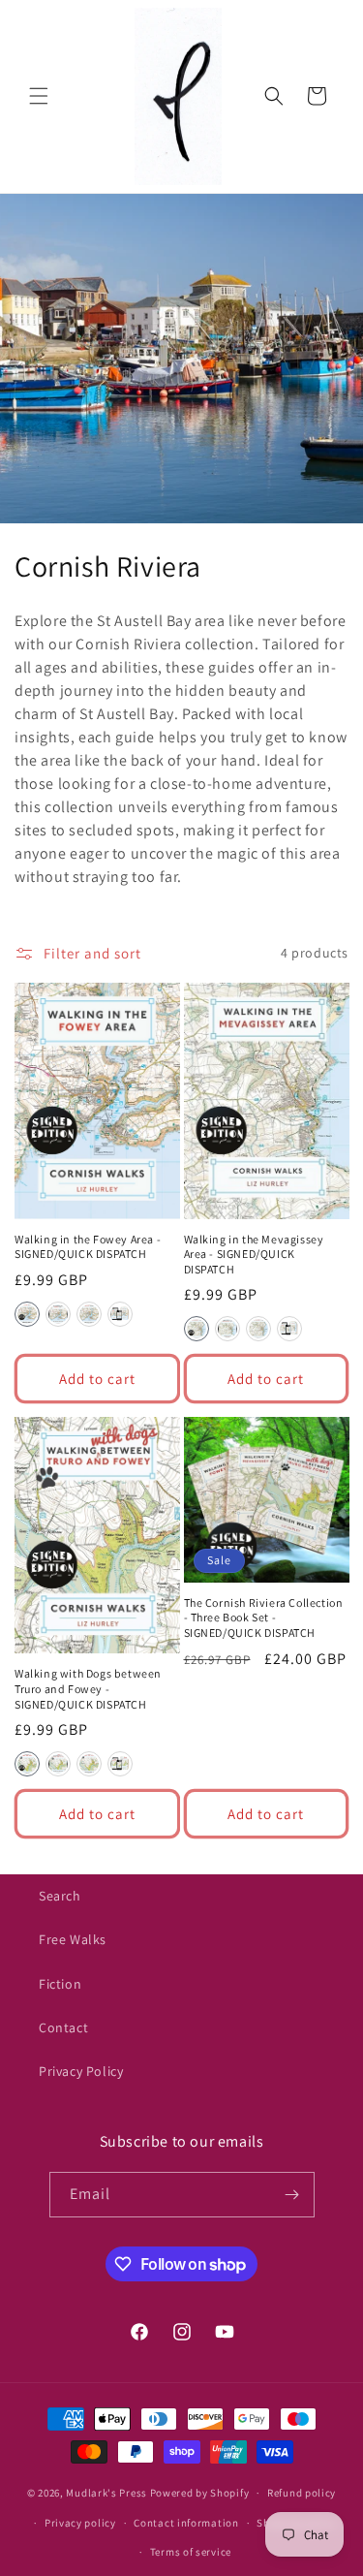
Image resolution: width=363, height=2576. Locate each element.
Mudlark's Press (106, 2493)
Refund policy (302, 2493)
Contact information (186, 2523)
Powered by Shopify (200, 2493)
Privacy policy (80, 2523)
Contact (63, 2027)
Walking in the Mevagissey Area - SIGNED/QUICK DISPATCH (254, 1254)
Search (60, 1896)
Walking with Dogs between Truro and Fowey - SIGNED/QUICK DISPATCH (88, 1688)
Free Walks (73, 1939)
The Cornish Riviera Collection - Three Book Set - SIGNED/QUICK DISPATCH (264, 1618)
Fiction (60, 1984)
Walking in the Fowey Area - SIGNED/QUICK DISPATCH (88, 1247)
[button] (39, 96)
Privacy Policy (81, 2071)
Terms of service (191, 2552)
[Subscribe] (292, 2195)
